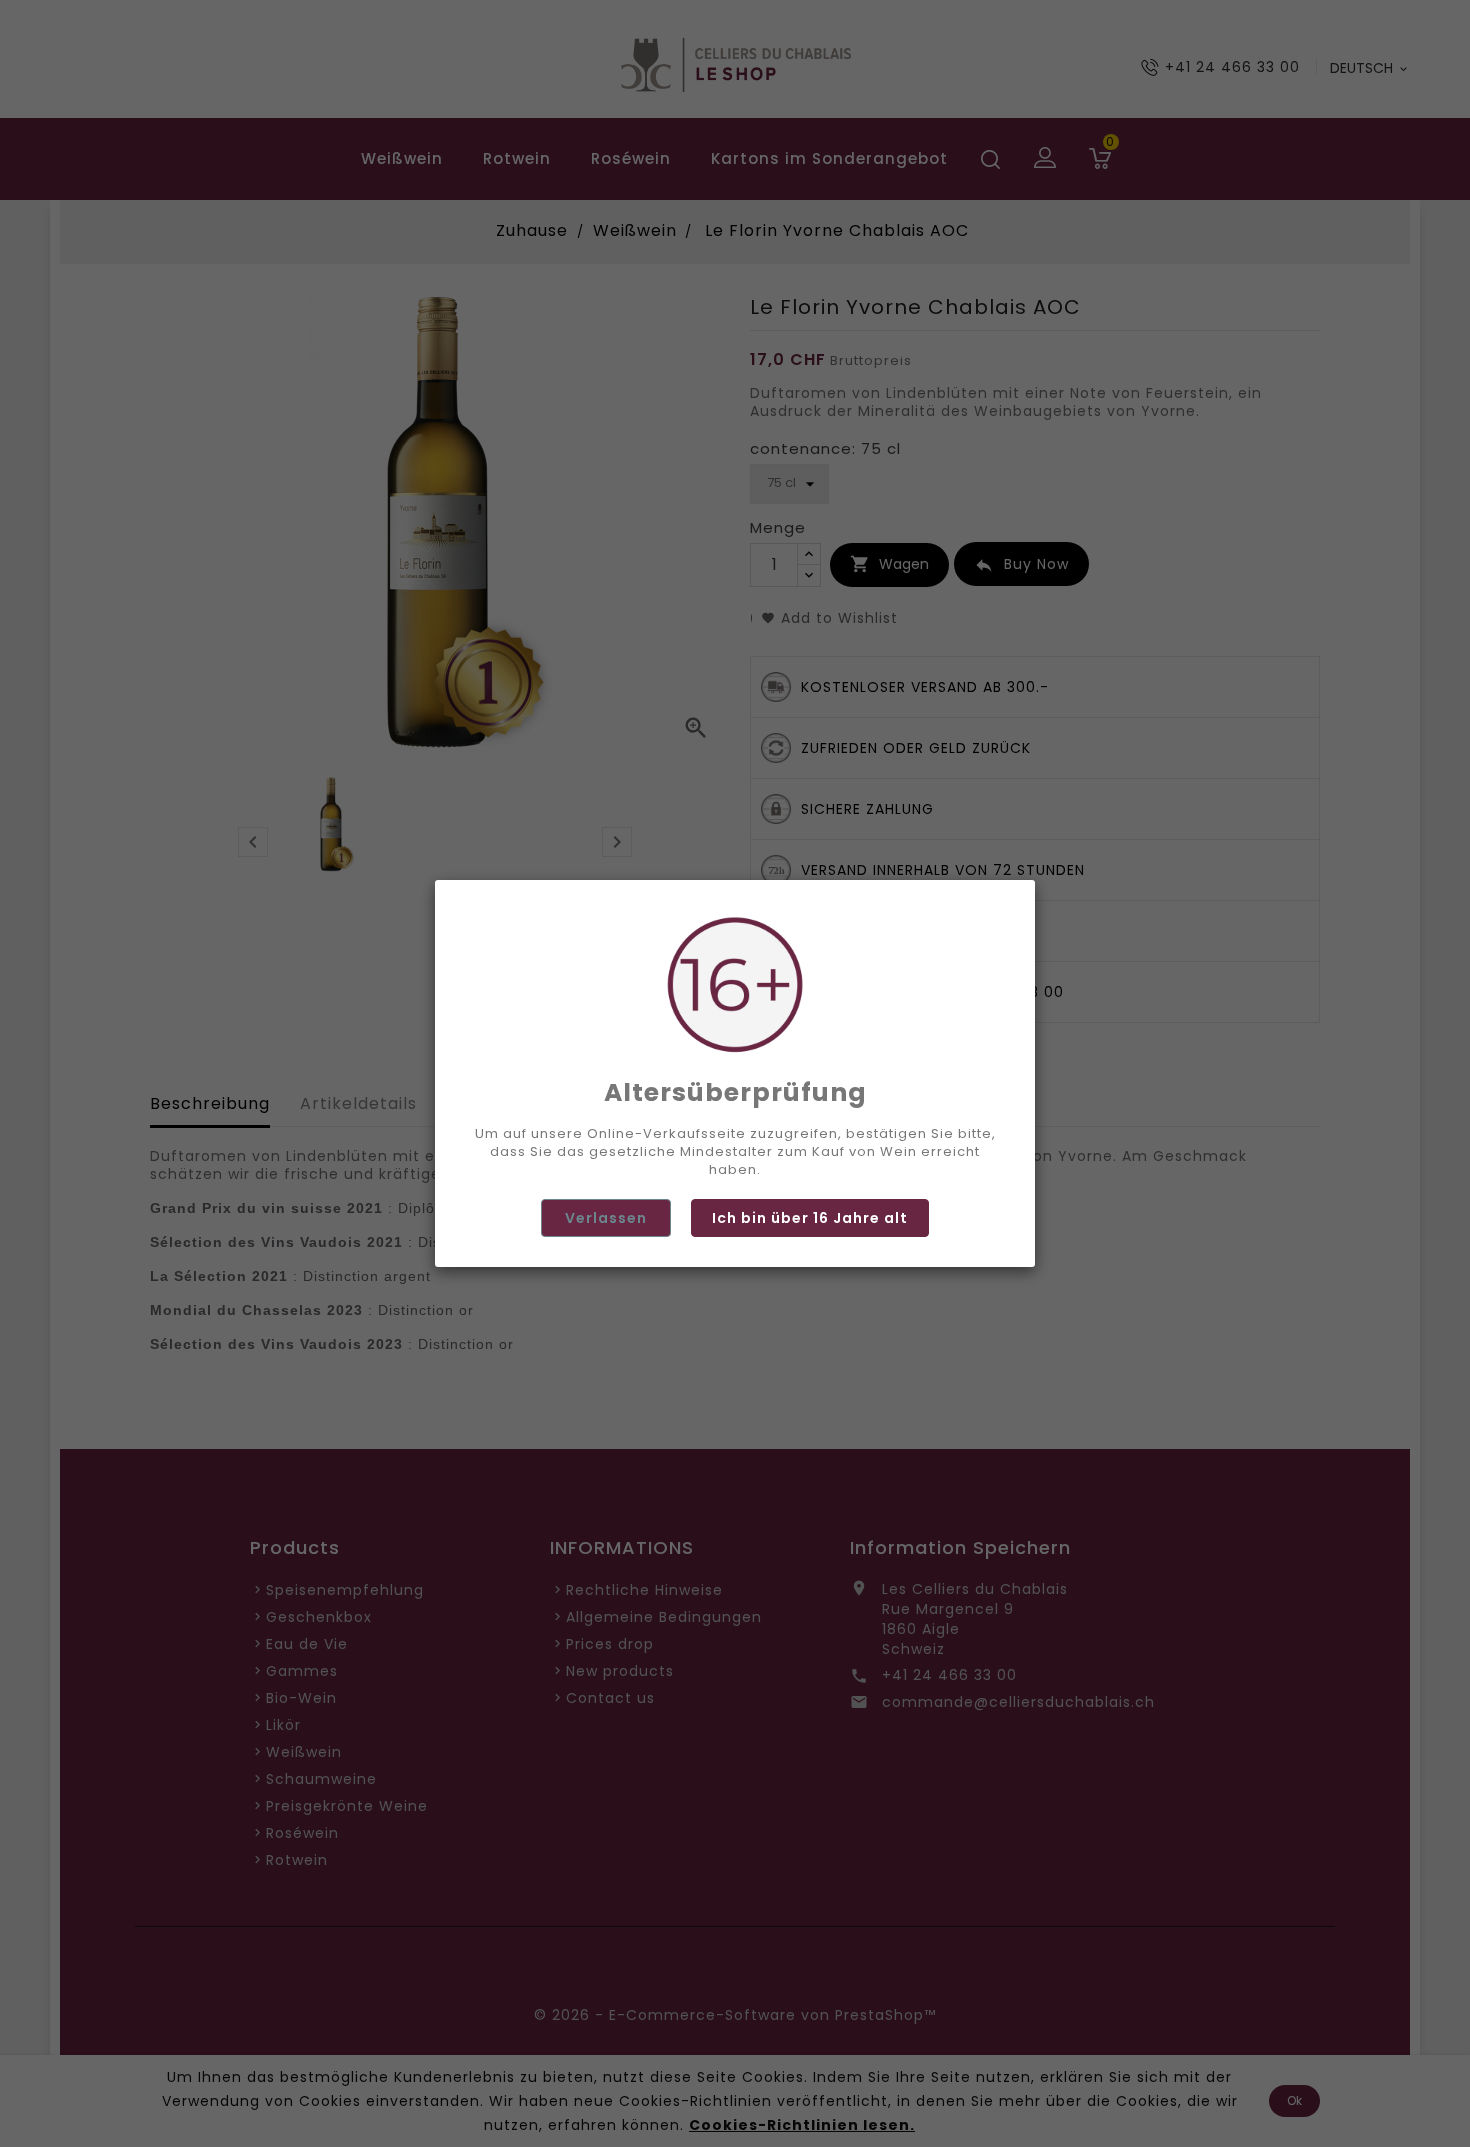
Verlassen (606, 1218)
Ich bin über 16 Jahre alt (810, 1218)
